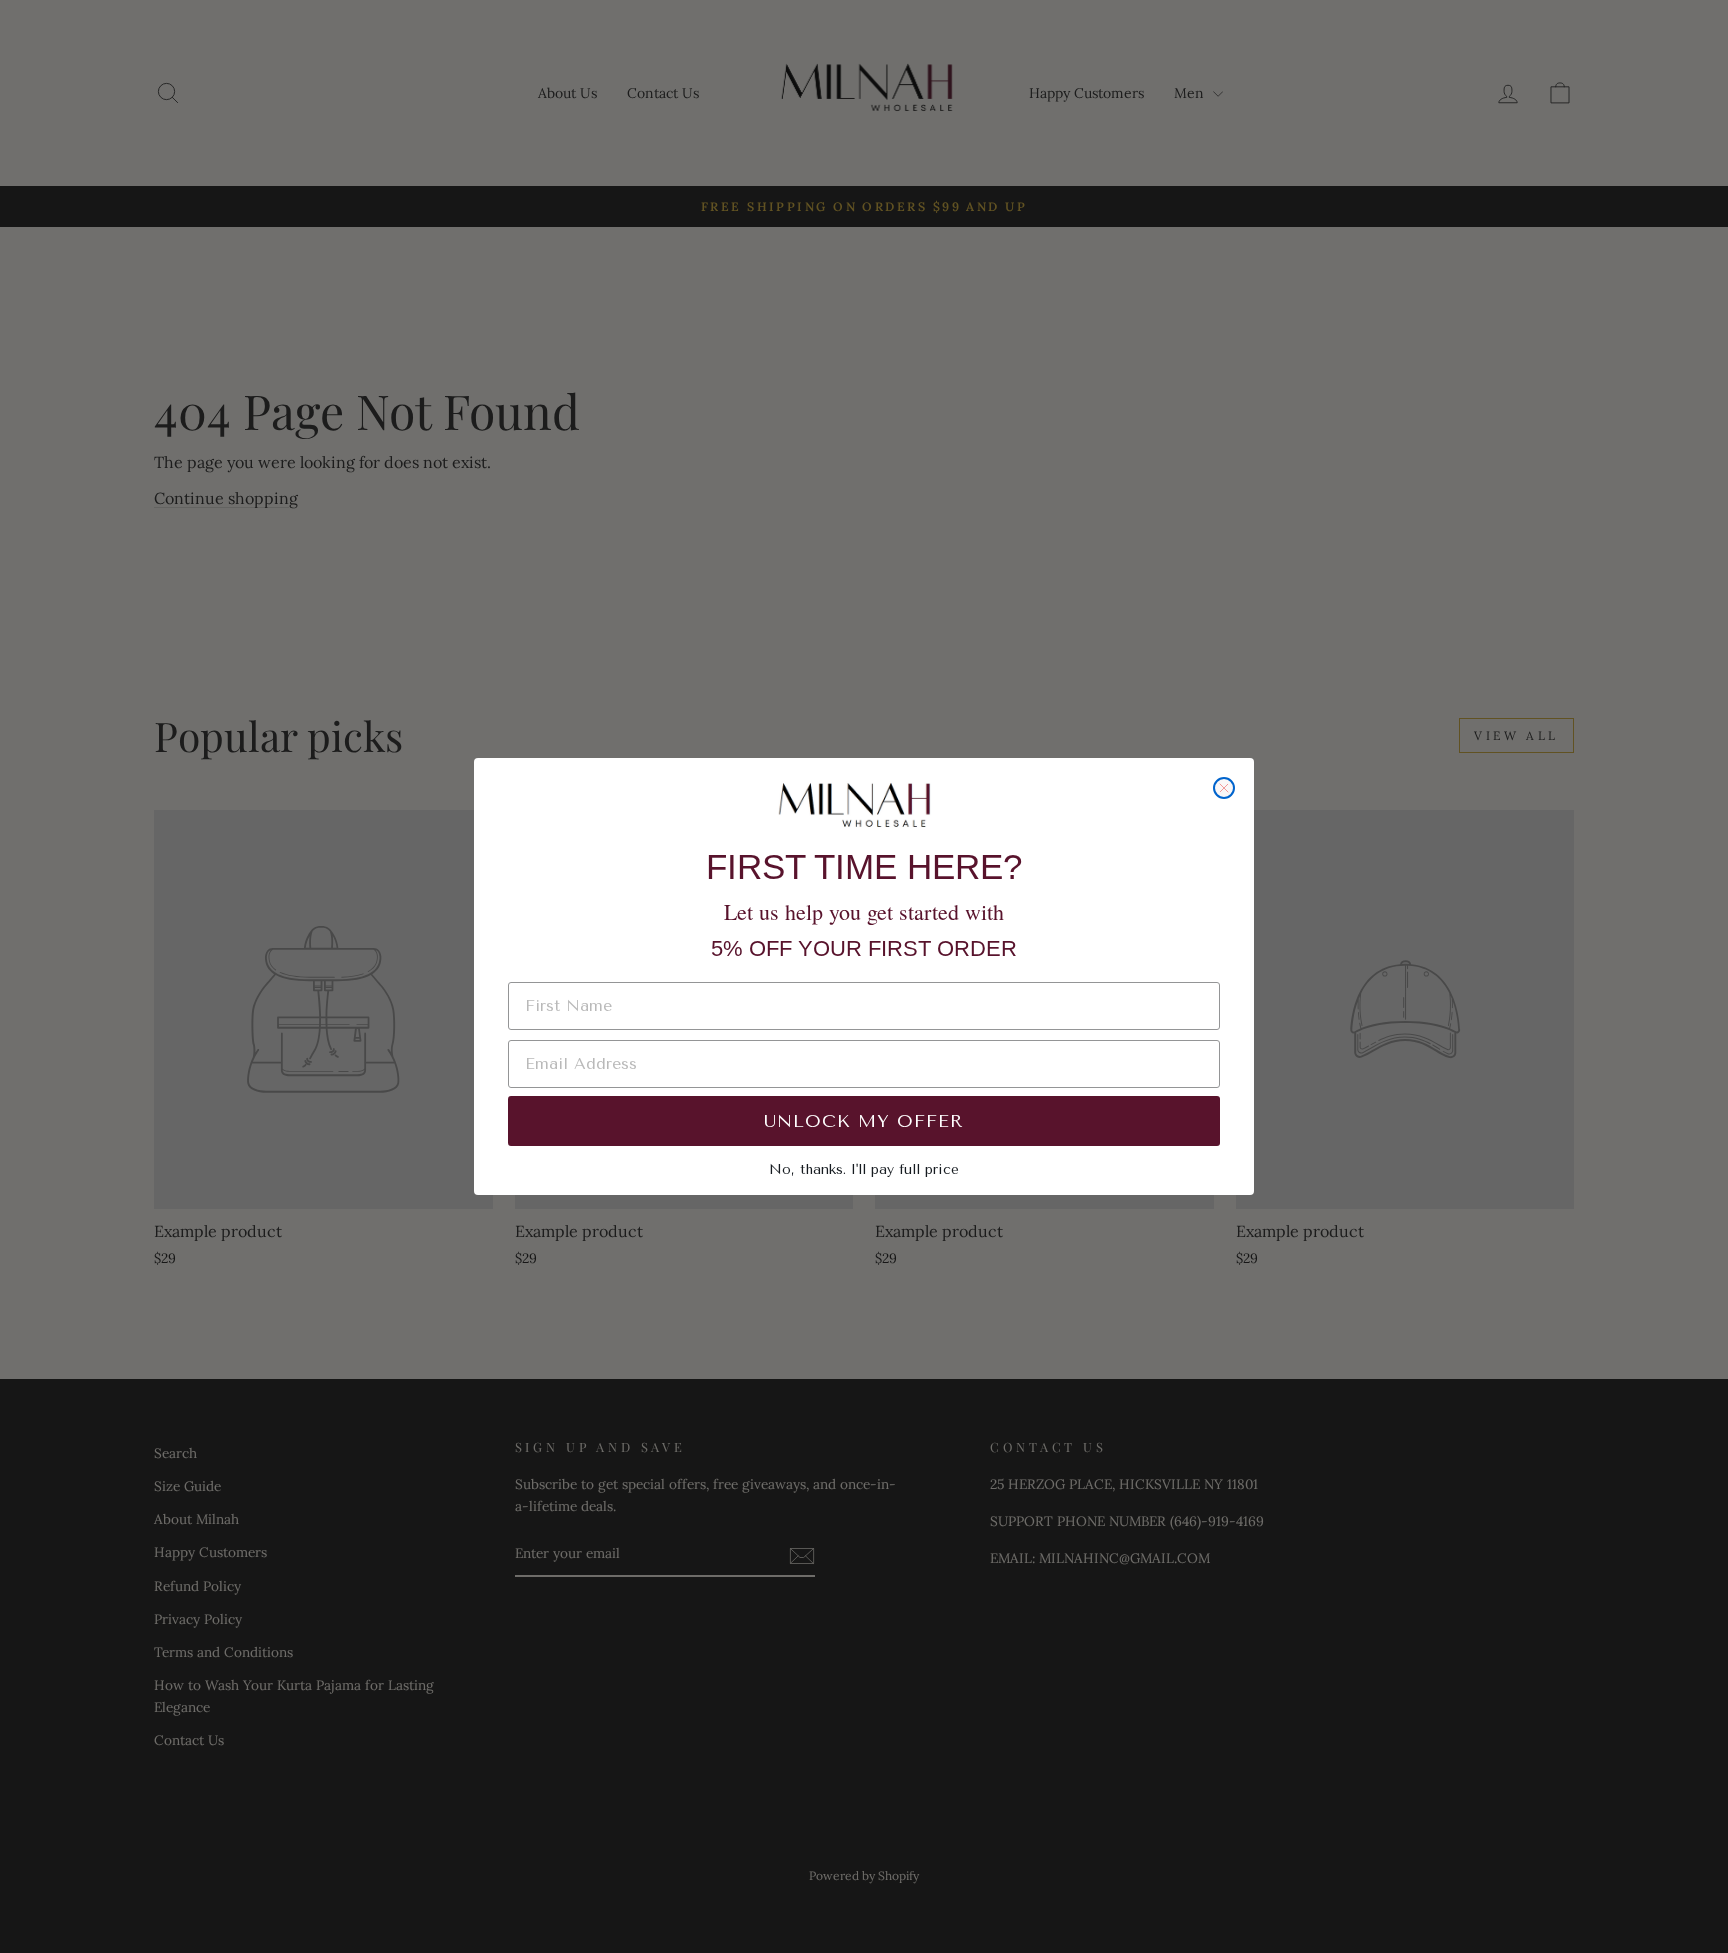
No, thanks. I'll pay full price (864, 1169)
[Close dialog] (1224, 788)
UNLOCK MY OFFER (864, 1121)
